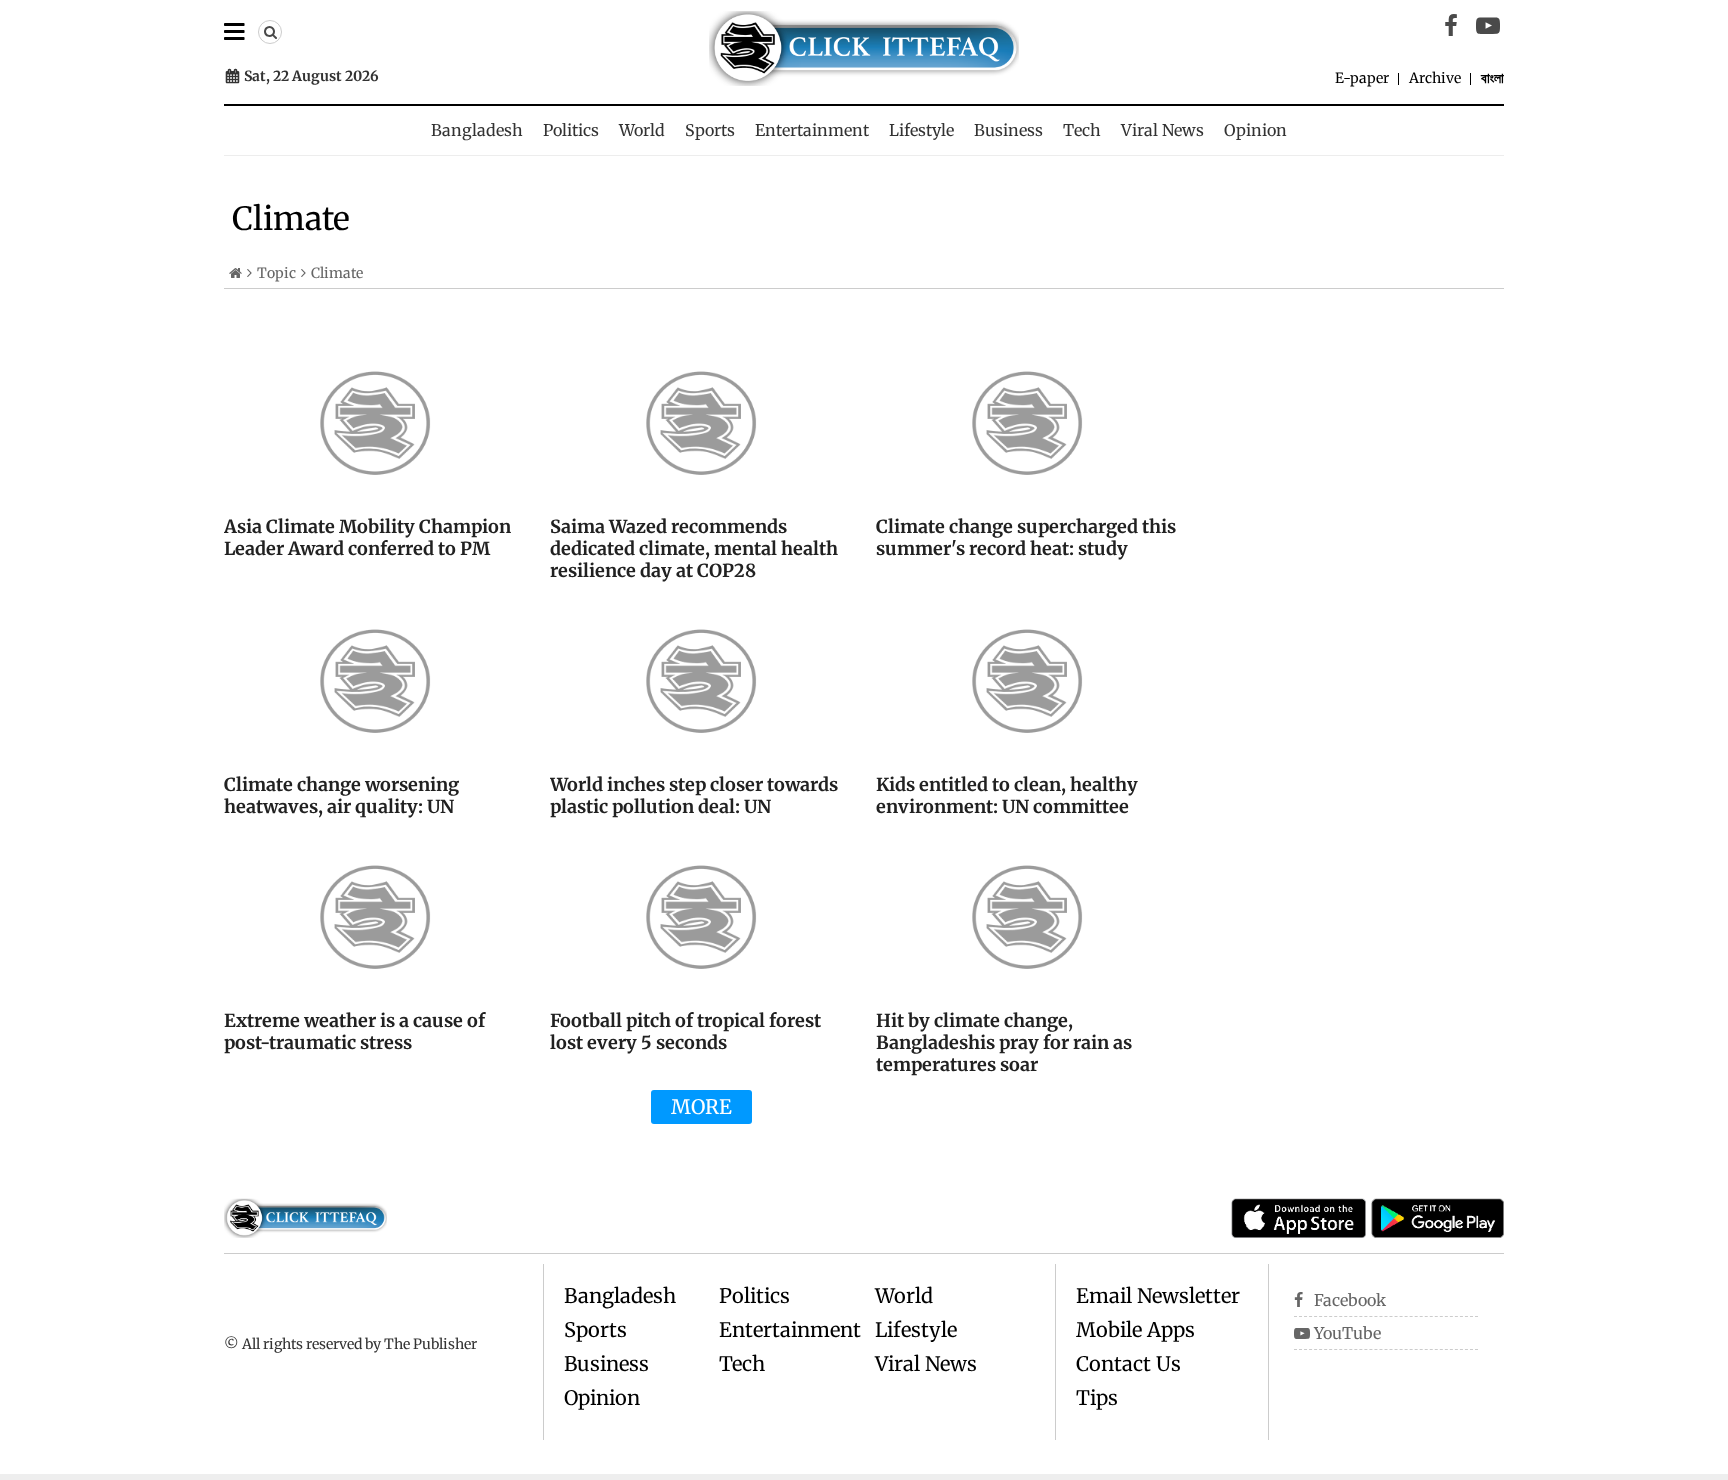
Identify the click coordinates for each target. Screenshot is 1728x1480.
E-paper (1362, 78)
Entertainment (812, 130)
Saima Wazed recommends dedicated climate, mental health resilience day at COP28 (694, 548)
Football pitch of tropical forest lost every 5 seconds (685, 1031)
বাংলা (1492, 78)
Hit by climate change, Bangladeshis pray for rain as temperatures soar (1004, 1042)
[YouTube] (1488, 26)
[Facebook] (1451, 26)
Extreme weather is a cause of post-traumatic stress (354, 1031)
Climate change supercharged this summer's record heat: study (1026, 537)
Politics (571, 130)
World (642, 130)
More (701, 1106)
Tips (1097, 1397)
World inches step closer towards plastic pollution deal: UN (694, 795)
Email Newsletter (1158, 1295)
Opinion (1255, 130)
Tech (1082, 130)
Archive (1435, 78)
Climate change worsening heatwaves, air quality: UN (341, 795)
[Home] (235, 273)
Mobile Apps (1135, 1329)
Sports (710, 130)
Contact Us (1128, 1363)
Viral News (1162, 130)
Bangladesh (477, 130)
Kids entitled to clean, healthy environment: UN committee (1007, 795)
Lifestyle (921, 130)
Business (1008, 130)
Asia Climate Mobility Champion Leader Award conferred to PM (367, 537)
